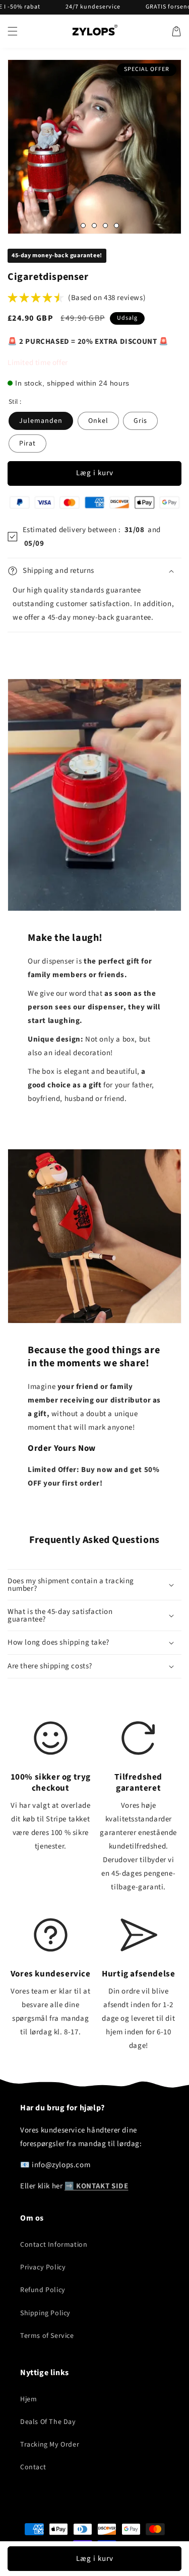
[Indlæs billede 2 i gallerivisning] (83, 226)
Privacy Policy (43, 2267)
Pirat (27, 444)
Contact (33, 2467)
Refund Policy (43, 2290)
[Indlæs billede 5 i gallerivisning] (116, 226)
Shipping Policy (45, 2313)
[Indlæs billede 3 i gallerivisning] (94, 226)
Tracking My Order (50, 2445)
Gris (140, 421)
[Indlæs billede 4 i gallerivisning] (105, 226)
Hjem (28, 2399)
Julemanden (41, 421)
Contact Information (54, 2245)
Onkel (98, 421)
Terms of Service (47, 2336)
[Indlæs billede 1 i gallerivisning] (72, 226)
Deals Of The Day (48, 2422)
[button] (13, 31)
